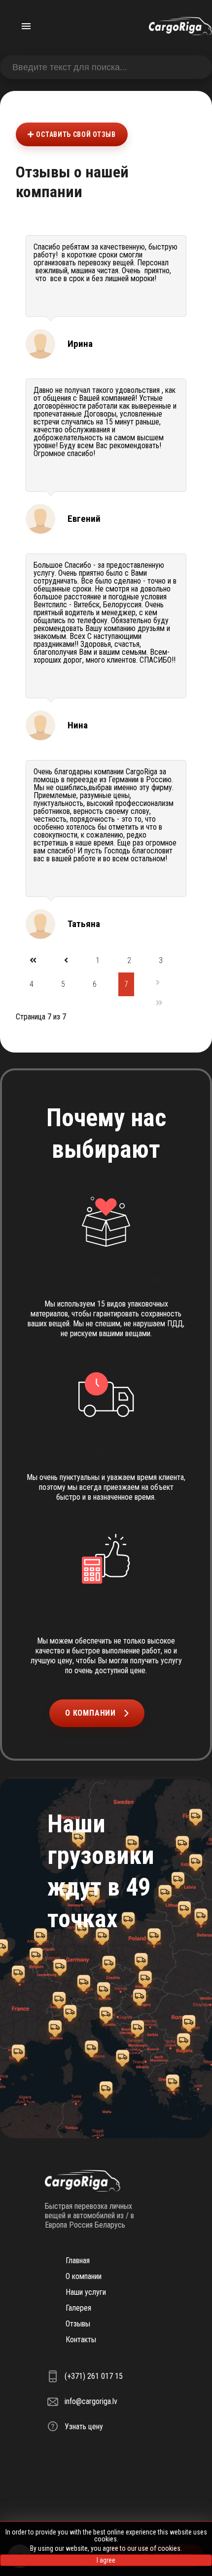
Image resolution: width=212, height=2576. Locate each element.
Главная (78, 2260)
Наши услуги (86, 2292)
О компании (90, 1713)
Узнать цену (84, 2427)
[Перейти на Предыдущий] (66, 960)
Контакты (81, 2340)
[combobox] (106, 67)
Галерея (78, 2308)
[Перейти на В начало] (33, 960)
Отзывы (78, 2324)
